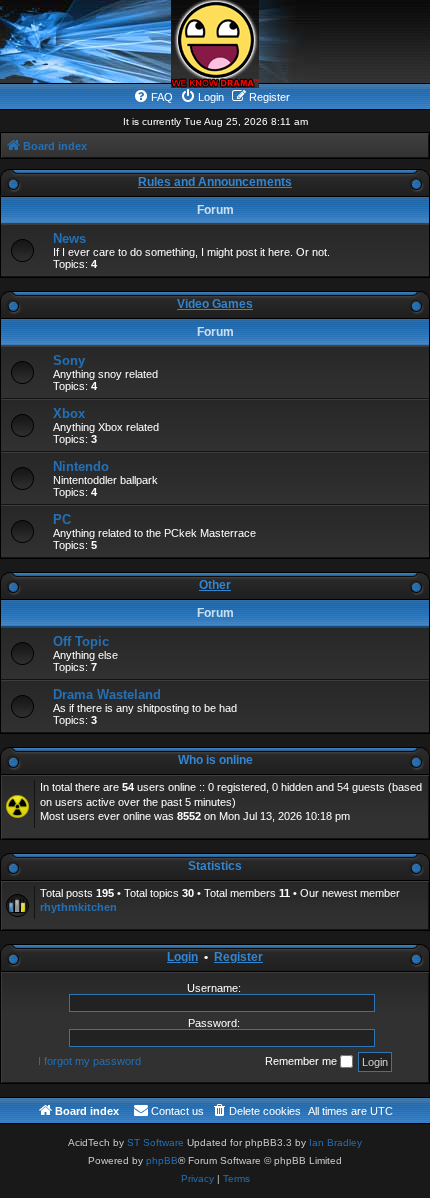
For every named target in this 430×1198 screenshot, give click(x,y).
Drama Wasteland (107, 694)
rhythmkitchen (78, 907)
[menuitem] (153, 97)
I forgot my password (89, 1061)
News (69, 238)
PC (62, 519)
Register (238, 957)
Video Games (215, 304)
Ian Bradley (335, 1142)
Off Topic (81, 641)
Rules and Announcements (215, 182)
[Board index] (215, 44)
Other (215, 585)
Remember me (302, 1061)
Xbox (69, 413)
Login (182, 957)
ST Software (155, 1142)
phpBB (162, 1160)
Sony (69, 360)
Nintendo (81, 466)
